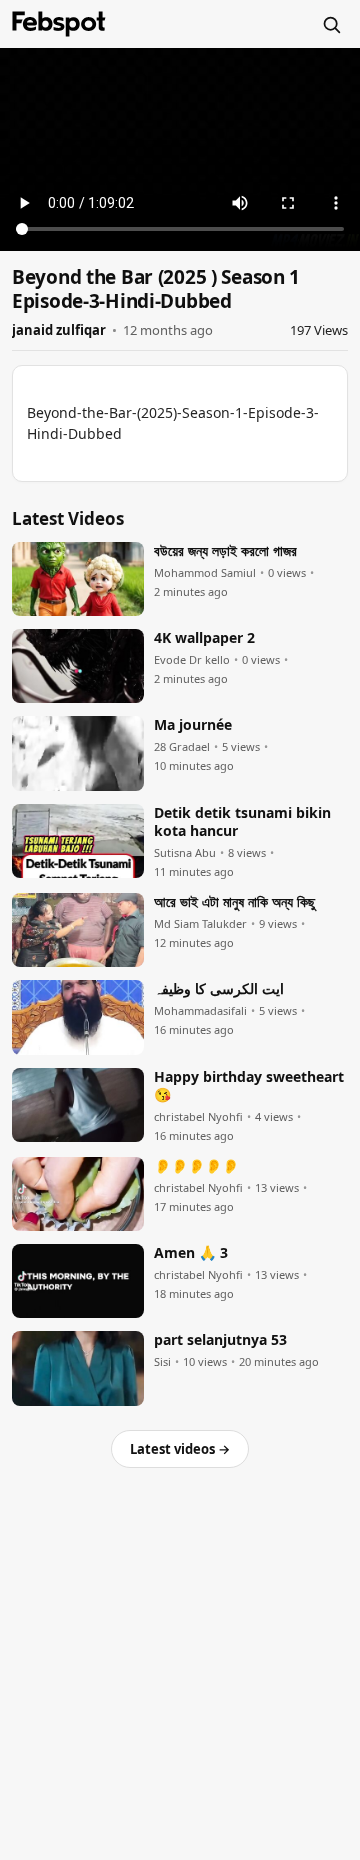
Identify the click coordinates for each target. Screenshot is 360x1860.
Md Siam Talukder (200, 924)
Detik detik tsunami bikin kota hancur (242, 822)
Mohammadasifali (200, 1011)
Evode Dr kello (192, 660)
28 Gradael (182, 747)
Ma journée (193, 725)
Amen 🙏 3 (191, 1253)
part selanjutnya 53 (220, 1340)
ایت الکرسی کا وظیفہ (219, 989)
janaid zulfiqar (59, 330)
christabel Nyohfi (198, 1117)
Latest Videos (68, 518)
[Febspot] (59, 24)
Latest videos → (180, 1449)
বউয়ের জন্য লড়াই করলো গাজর (225, 551)
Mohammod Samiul (205, 573)
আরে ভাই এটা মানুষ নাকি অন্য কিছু (234, 902)
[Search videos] (331, 24)
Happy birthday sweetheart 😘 (249, 1086)
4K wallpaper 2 (204, 638)
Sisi (162, 1362)
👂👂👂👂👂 (196, 1166)
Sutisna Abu (185, 853)
